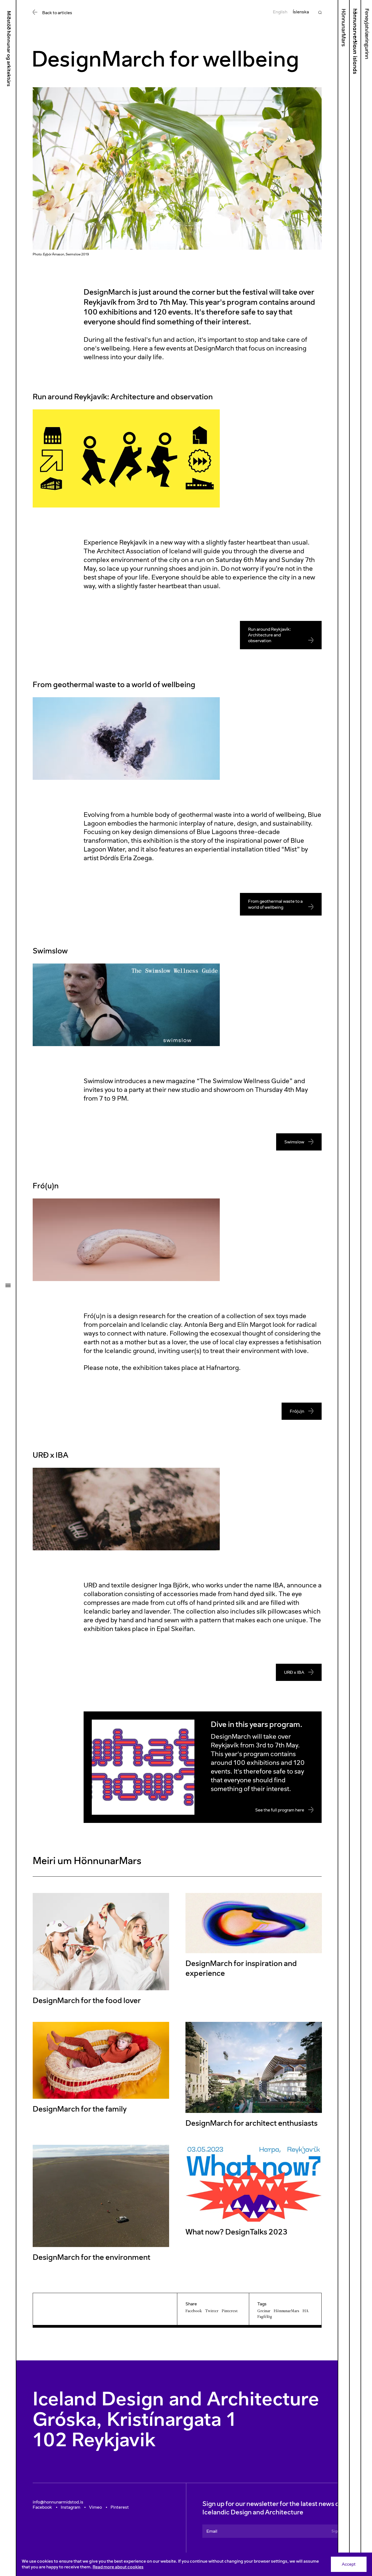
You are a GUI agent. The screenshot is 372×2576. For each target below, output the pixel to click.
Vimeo (95, 2507)
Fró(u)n (297, 1411)
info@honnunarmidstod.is (58, 2502)
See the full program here (280, 1810)
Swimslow (294, 1142)
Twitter (212, 2311)
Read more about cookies (118, 2567)
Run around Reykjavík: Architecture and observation (270, 635)
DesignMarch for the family (80, 2109)
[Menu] (8, 1285)
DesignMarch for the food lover (87, 2000)
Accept (349, 2564)
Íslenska (301, 12)
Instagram (71, 2507)
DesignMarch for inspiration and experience (241, 1968)
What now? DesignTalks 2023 (236, 2232)
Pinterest (230, 2311)
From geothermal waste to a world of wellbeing (275, 904)
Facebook (194, 2311)
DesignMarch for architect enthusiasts (251, 2123)
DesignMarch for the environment (92, 2257)
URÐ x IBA (294, 1672)
